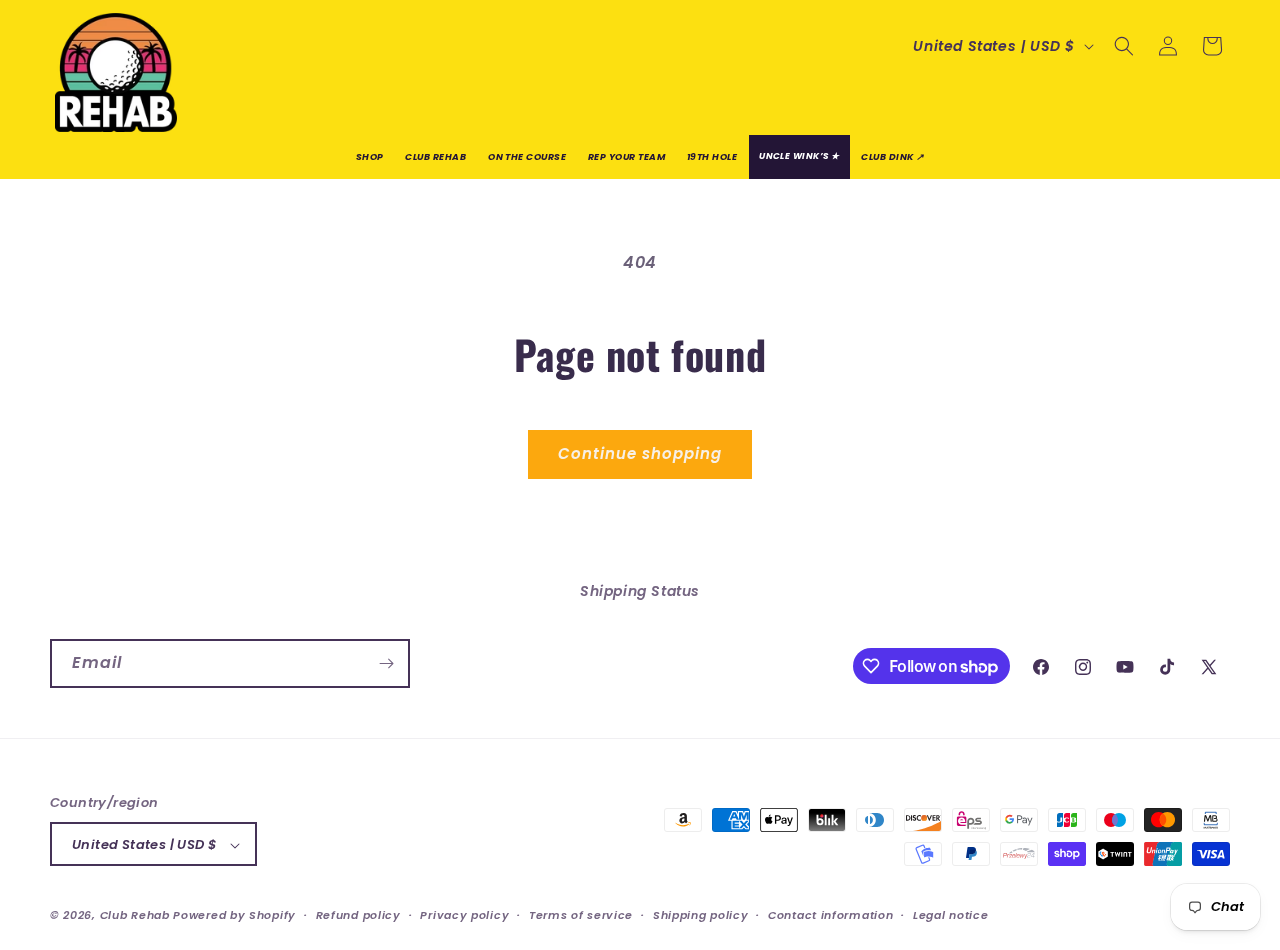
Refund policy (358, 915)
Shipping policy (701, 915)
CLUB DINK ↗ (892, 156)
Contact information (830, 915)
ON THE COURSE (527, 156)
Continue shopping (640, 453)
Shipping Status (640, 591)
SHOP (370, 156)
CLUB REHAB (435, 156)
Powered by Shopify (234, 916)
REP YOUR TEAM (626, 156)
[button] (1124, 46)
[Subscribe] (386, 663)
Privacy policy (464, 915)
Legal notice (950, 915)
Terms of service (581, 915)
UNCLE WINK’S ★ (799, 156)
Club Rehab (135, 916)
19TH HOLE (712, 156)
